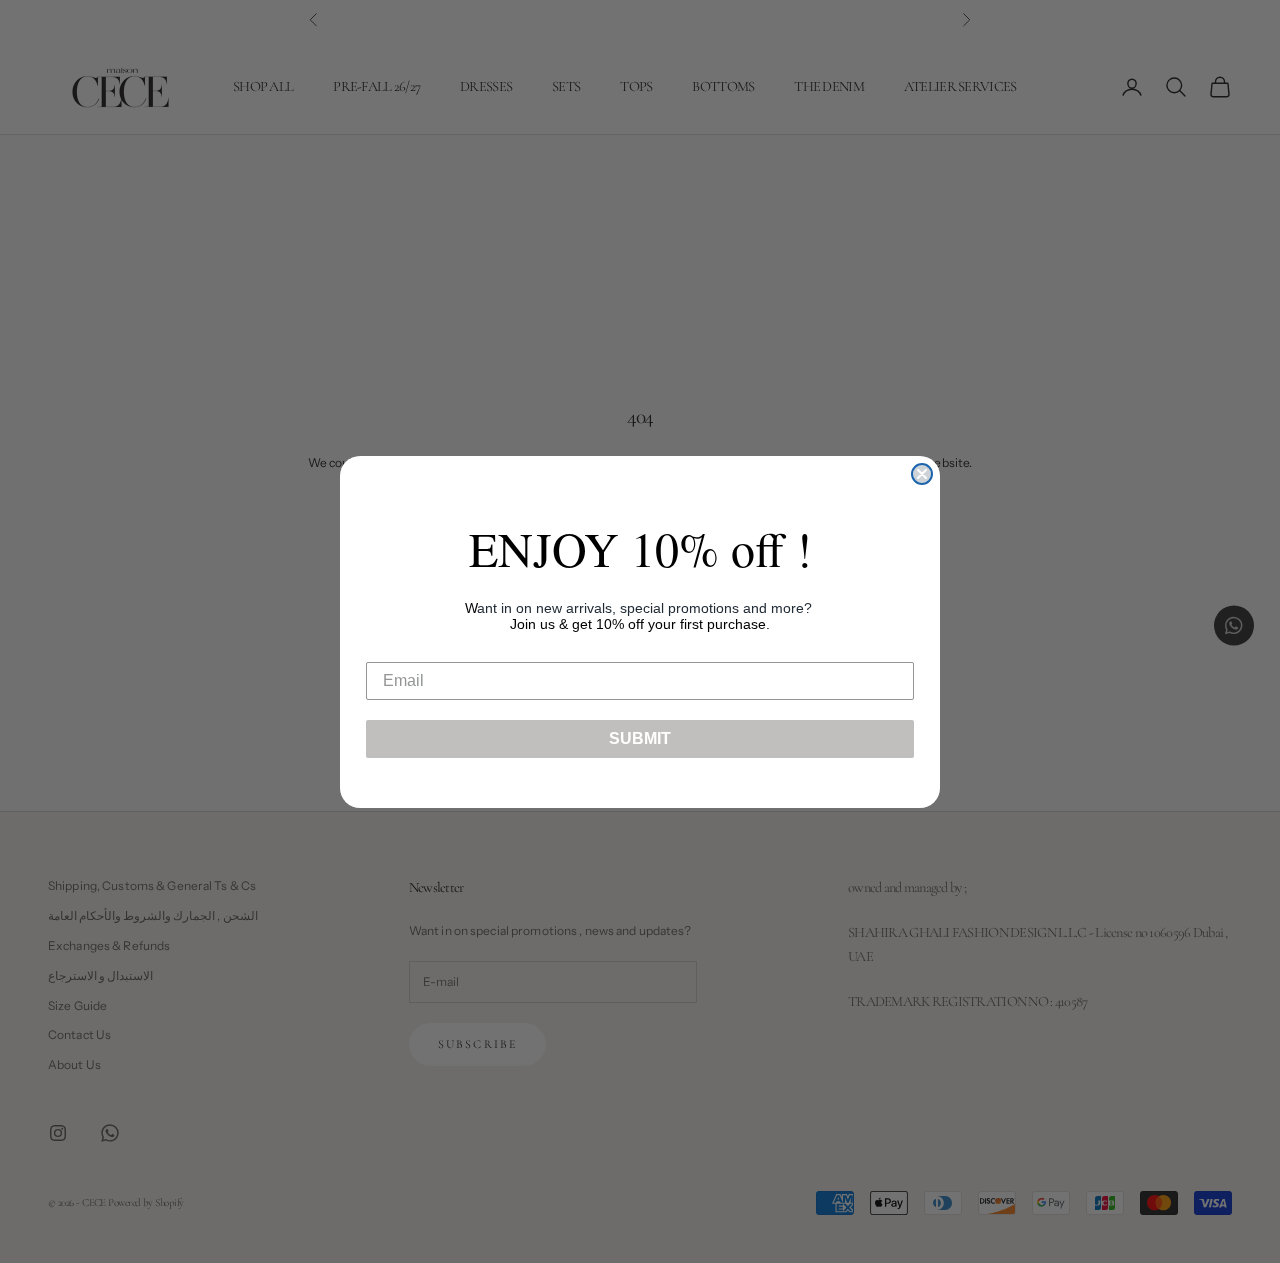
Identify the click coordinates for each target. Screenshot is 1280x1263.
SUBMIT (640, 738)
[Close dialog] (922, 474)
